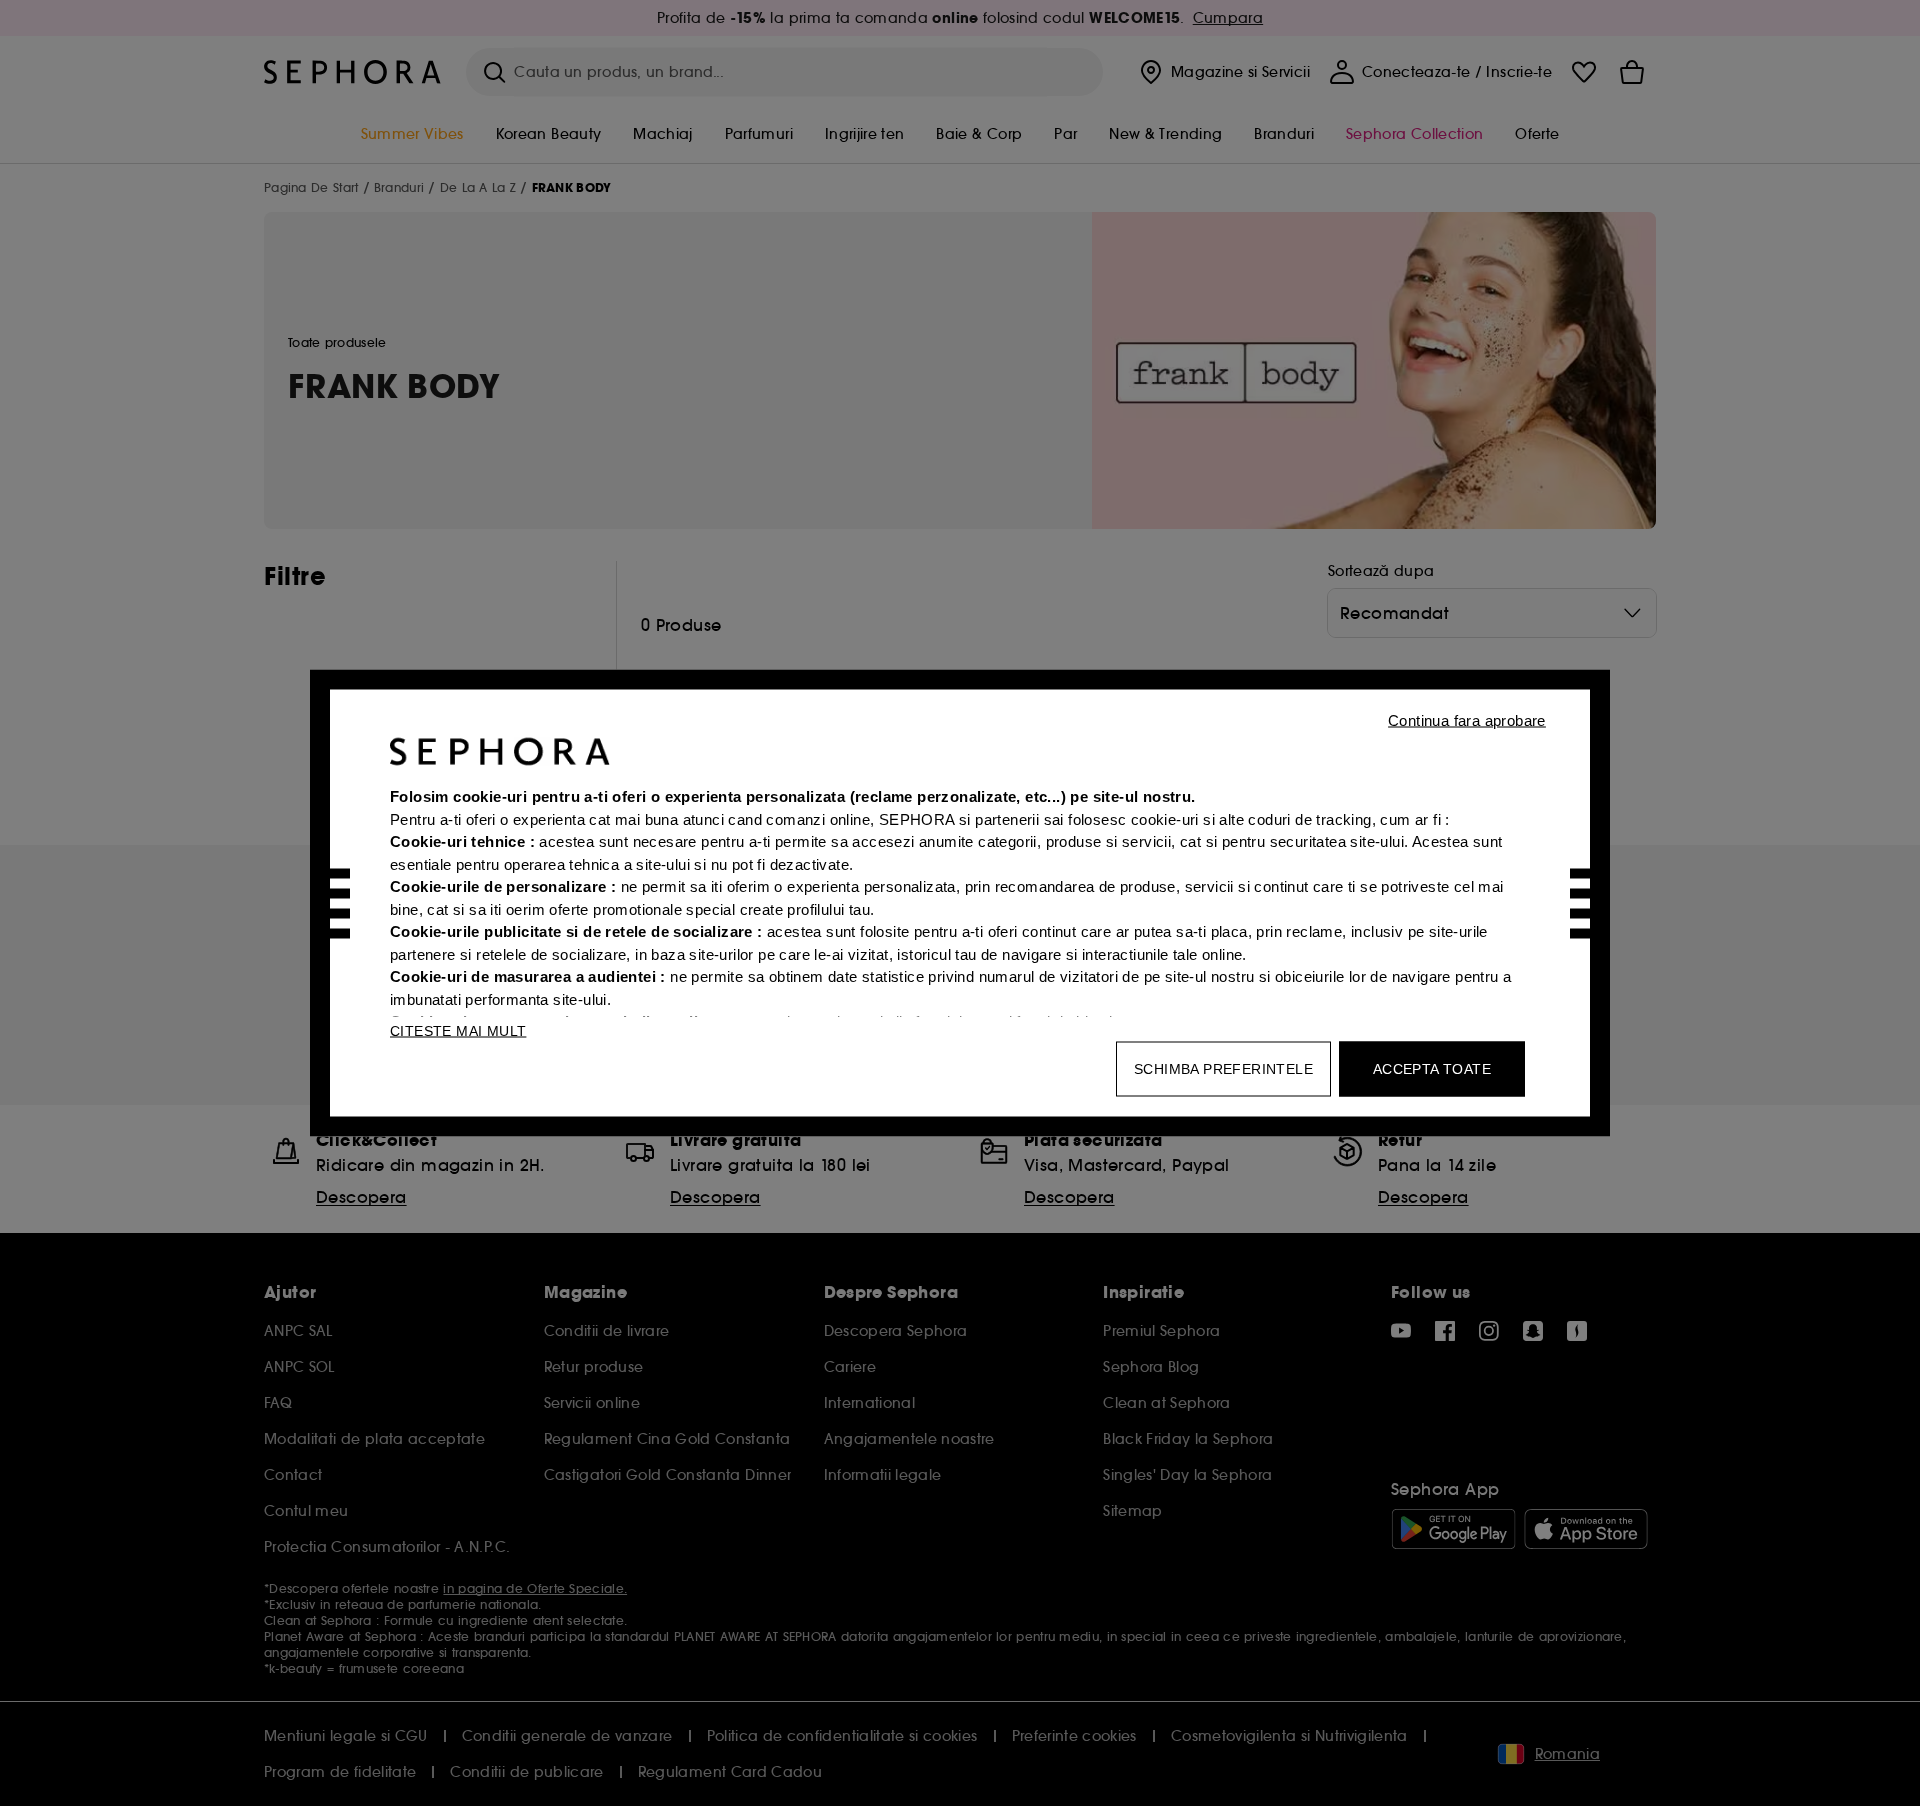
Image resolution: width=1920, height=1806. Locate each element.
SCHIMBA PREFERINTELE (1223, 1069)
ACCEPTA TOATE (1432, 1069)
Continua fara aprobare (1467, 720)
